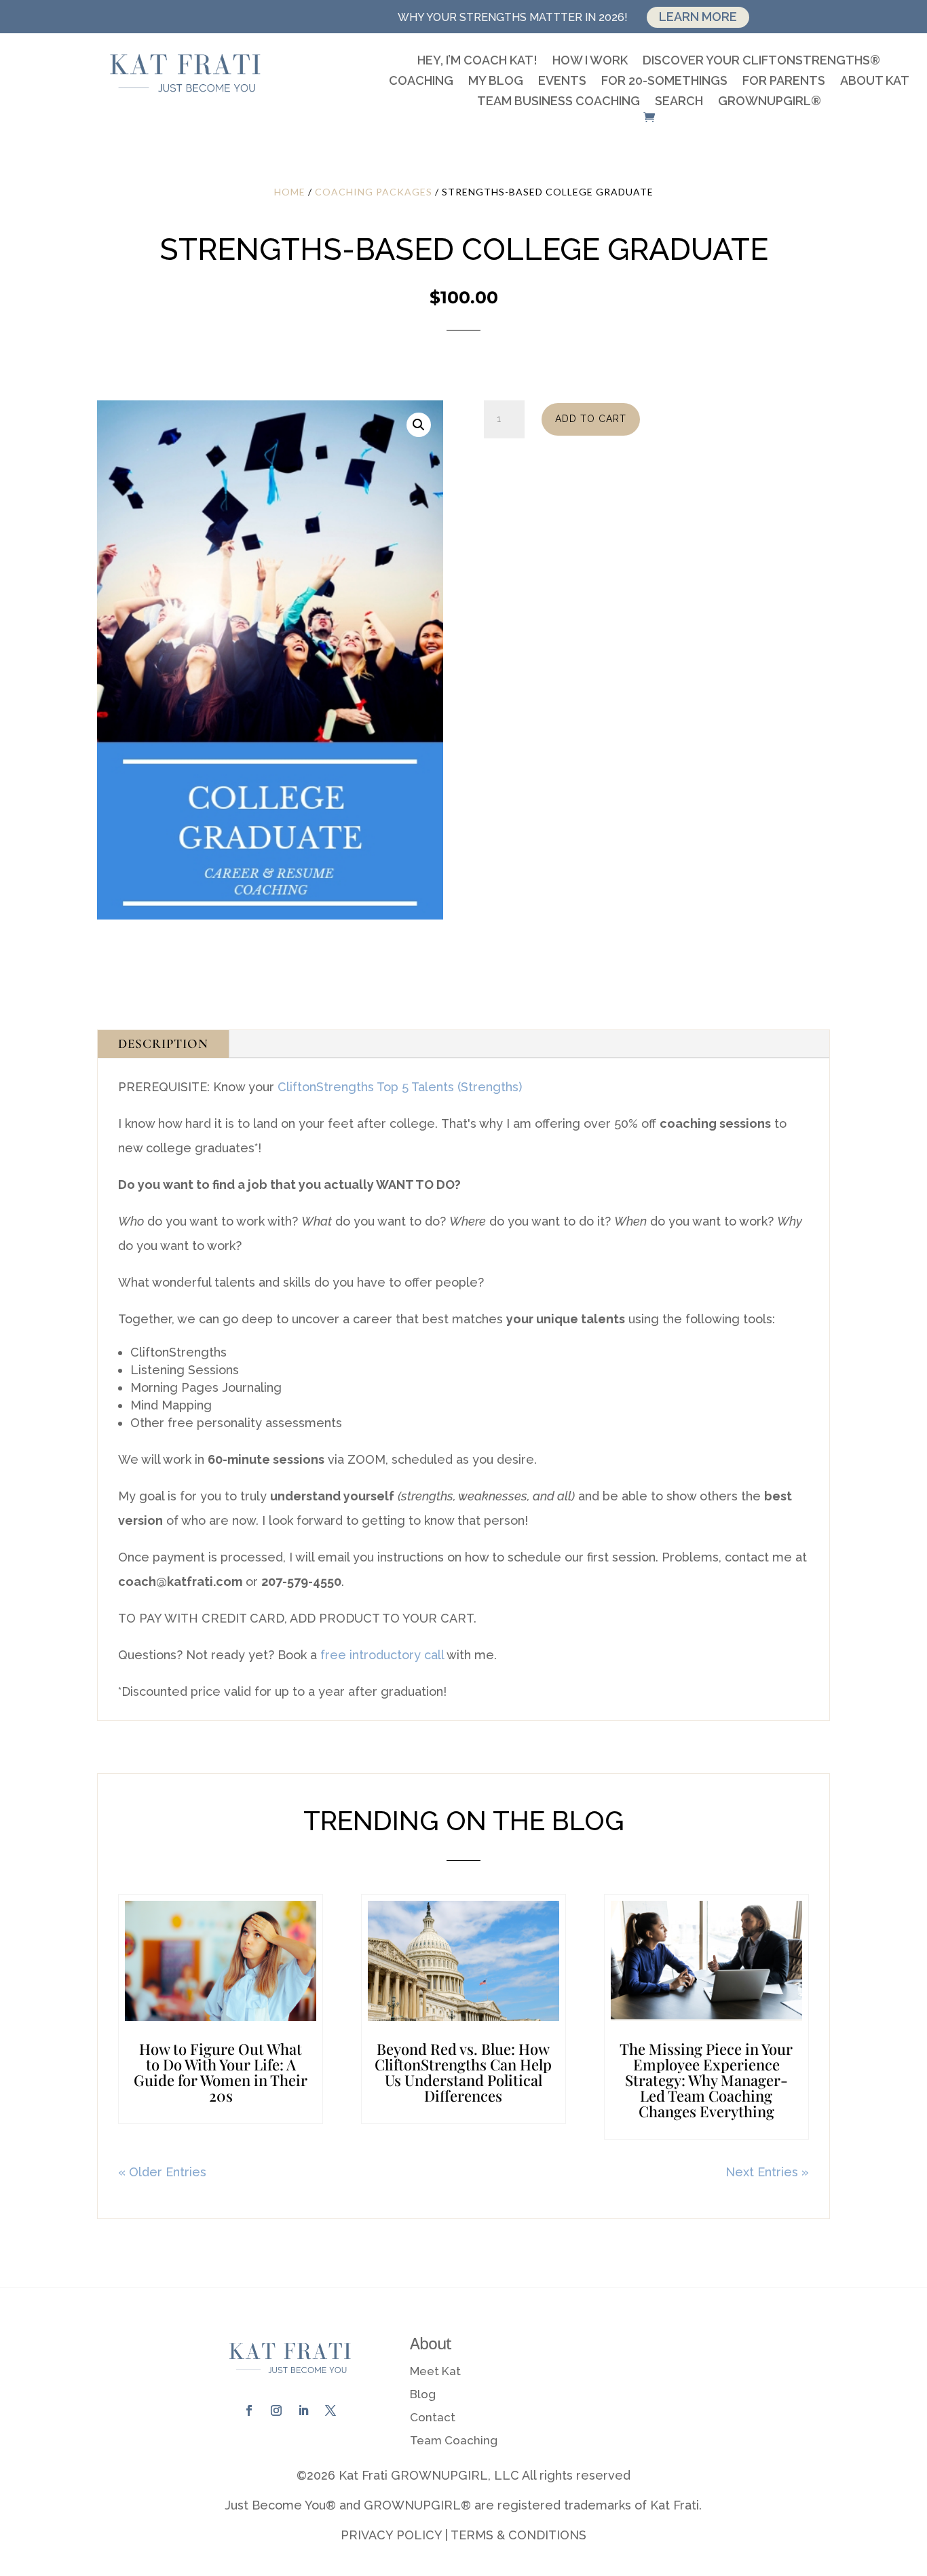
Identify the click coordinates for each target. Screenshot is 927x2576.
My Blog (496, 82)
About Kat (875, 82)
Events (562, 82)
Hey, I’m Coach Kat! (477, 61)
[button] (419, 425)
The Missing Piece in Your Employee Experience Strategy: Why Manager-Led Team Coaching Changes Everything (706, 2080)
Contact (433, 2417)
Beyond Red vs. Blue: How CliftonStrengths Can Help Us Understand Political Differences (463, 2072)
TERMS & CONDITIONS (518, 2535)
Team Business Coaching (559, 102)
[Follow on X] (330, 2410)
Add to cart (591, 419)
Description (163, 1043)
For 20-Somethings (664, 82)
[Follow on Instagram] (276, 2410)
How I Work (590, 61)
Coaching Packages (374, 192)
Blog (423, 2394)
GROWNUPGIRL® (770, 102)
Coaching (421, 82)
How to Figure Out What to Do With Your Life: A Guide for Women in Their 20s (221, 2072)
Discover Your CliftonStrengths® (761, 61)
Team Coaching (454, 2440)
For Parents (784, 82)
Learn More (698, 17)
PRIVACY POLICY (391, 2535)
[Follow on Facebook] (249, 2410)
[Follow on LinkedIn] (303, 2410)
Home (290, 192)
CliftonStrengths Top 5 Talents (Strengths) (400, 1087)
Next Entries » (767, 2172)
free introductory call (382, 1655)
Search (679, 102)
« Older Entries (162, 2172)
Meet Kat (435, 2371)
